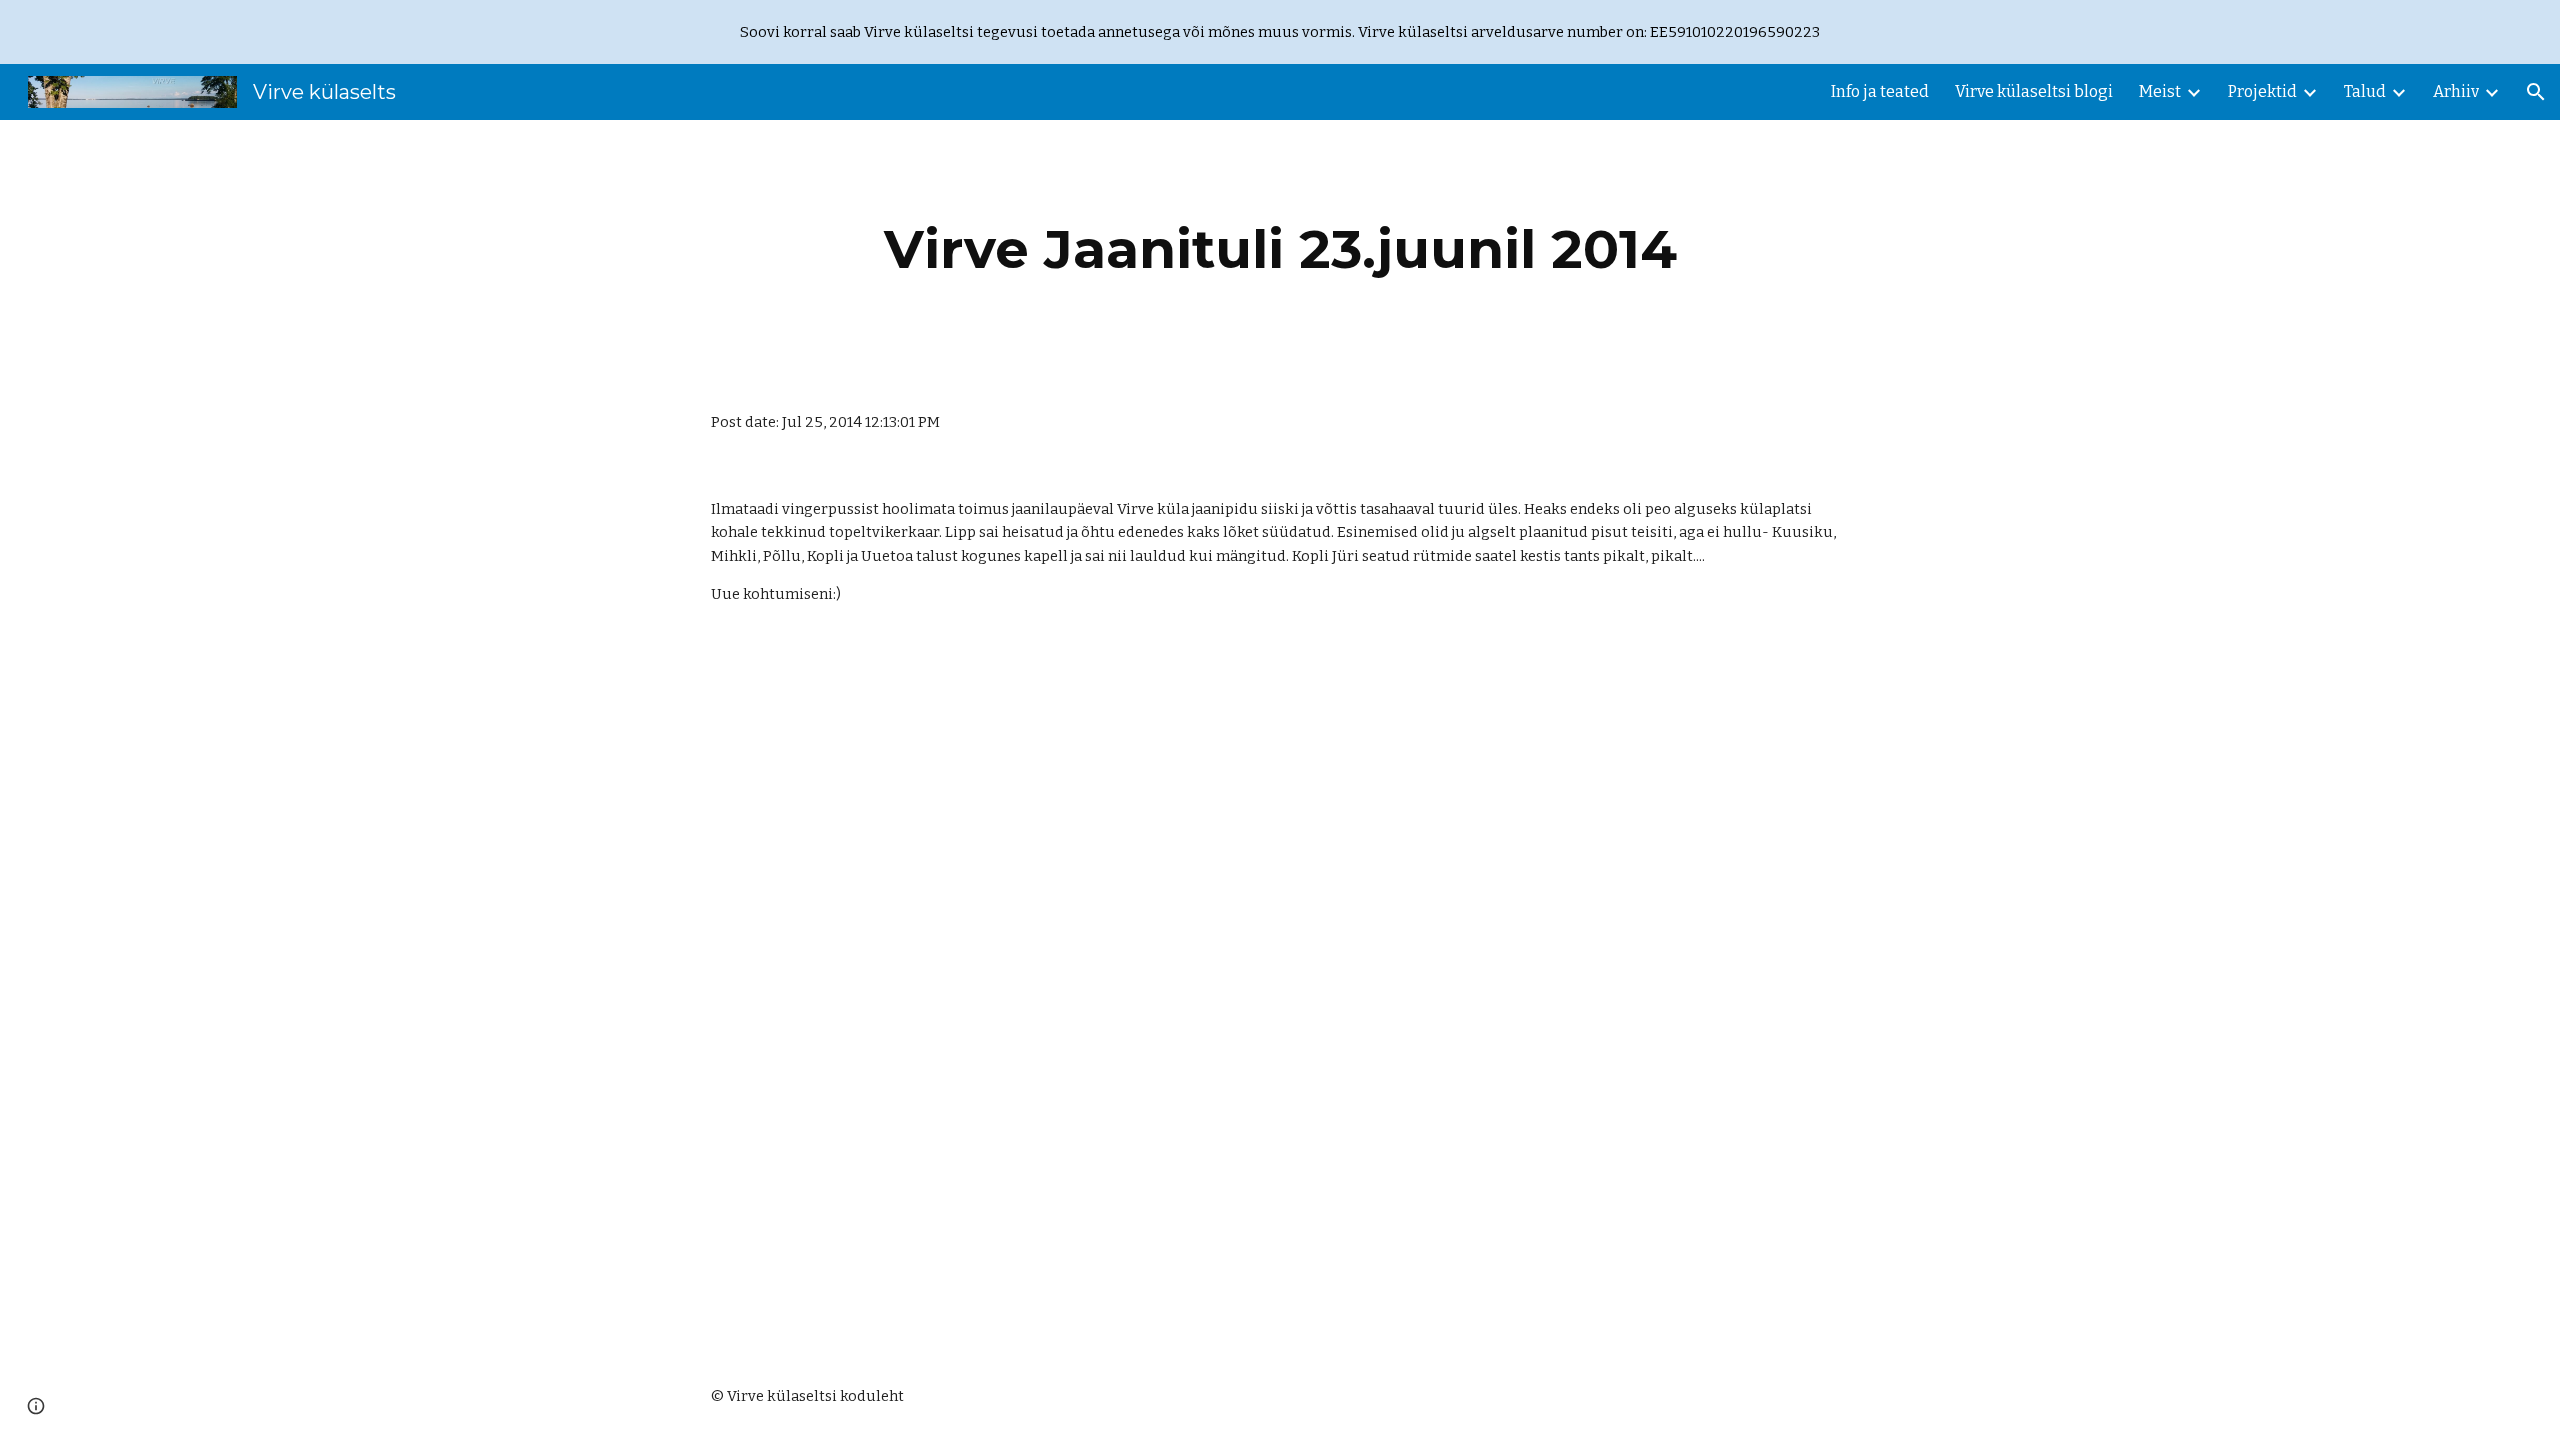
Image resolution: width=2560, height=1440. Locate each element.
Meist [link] (2160, 91)
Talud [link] (2365, 91)
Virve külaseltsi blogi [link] (2034, 91)
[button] (2536, 92)
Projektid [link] (2262, 91)
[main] (1280, 249)
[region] (1280, 32)
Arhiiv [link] (2456, 91)
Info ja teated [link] (1880, 91)
